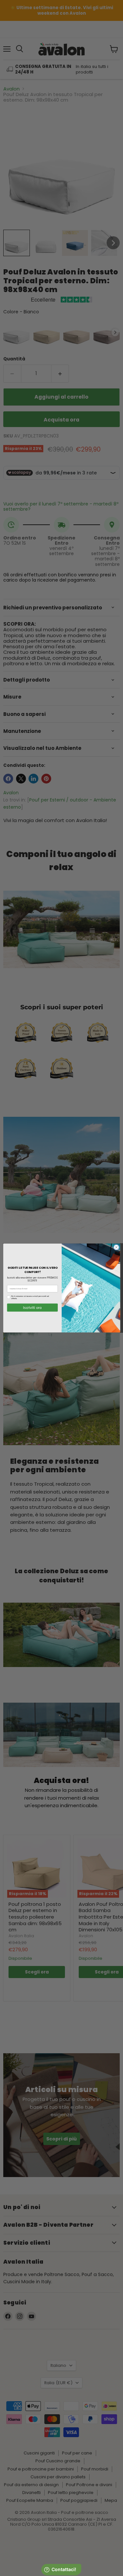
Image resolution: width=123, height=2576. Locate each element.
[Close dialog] (116, 1247)
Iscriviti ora (32, 1308)
